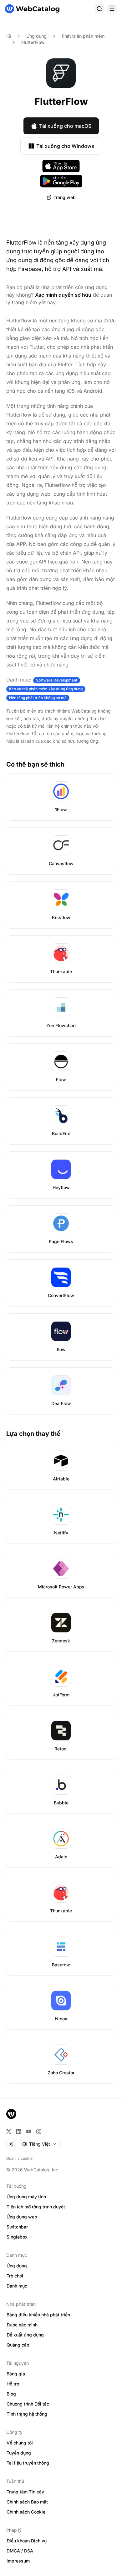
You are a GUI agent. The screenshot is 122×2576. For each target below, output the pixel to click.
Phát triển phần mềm (83, 36)
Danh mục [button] (17, 2286)
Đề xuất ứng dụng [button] (25, 2335)
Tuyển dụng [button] (19, 2453)
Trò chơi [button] (15, 2276)
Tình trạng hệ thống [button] (27, 2414)
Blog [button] (11, 2394)
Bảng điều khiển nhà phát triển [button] (38, 2315)
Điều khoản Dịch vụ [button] (27, 2541)
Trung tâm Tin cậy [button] (25, 2492)
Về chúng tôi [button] (20, 2443)
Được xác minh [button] (22, 2325)
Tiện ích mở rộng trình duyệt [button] (36, 2207)
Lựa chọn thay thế (33, 1434)
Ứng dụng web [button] (22, 2217)
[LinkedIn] (19, 2131)
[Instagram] (39, 2131)
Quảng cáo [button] (18, 2345)
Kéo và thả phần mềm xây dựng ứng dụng (46, 689)
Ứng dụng (36, 36)
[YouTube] (29, 2131)
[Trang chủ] (32, 9)
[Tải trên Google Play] (61, 181)
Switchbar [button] (17, 2227)
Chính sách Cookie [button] (26, 2512)
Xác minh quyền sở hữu (63, 295)
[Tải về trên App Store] (61, 166)
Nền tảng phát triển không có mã (38, 698)
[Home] (9, 36)
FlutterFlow (33, 42)
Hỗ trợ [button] (13, 2384)
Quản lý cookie (19, 2158)
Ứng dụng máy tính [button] (26, 2197)
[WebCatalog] (11, 2114)
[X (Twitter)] (9, 2131)
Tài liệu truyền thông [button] (28, 2463)
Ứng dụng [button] (17, 2266)
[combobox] (39, 2144)
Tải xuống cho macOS (65, 126)
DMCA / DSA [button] (20, 2551)
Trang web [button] (65, 197)
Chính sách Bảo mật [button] (27, 2502)
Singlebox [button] (17, 2237)
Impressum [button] (18, 2561)
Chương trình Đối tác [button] (28, 2404)
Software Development (57, 680)
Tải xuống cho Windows (65, 146)
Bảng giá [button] (16, 2374)
